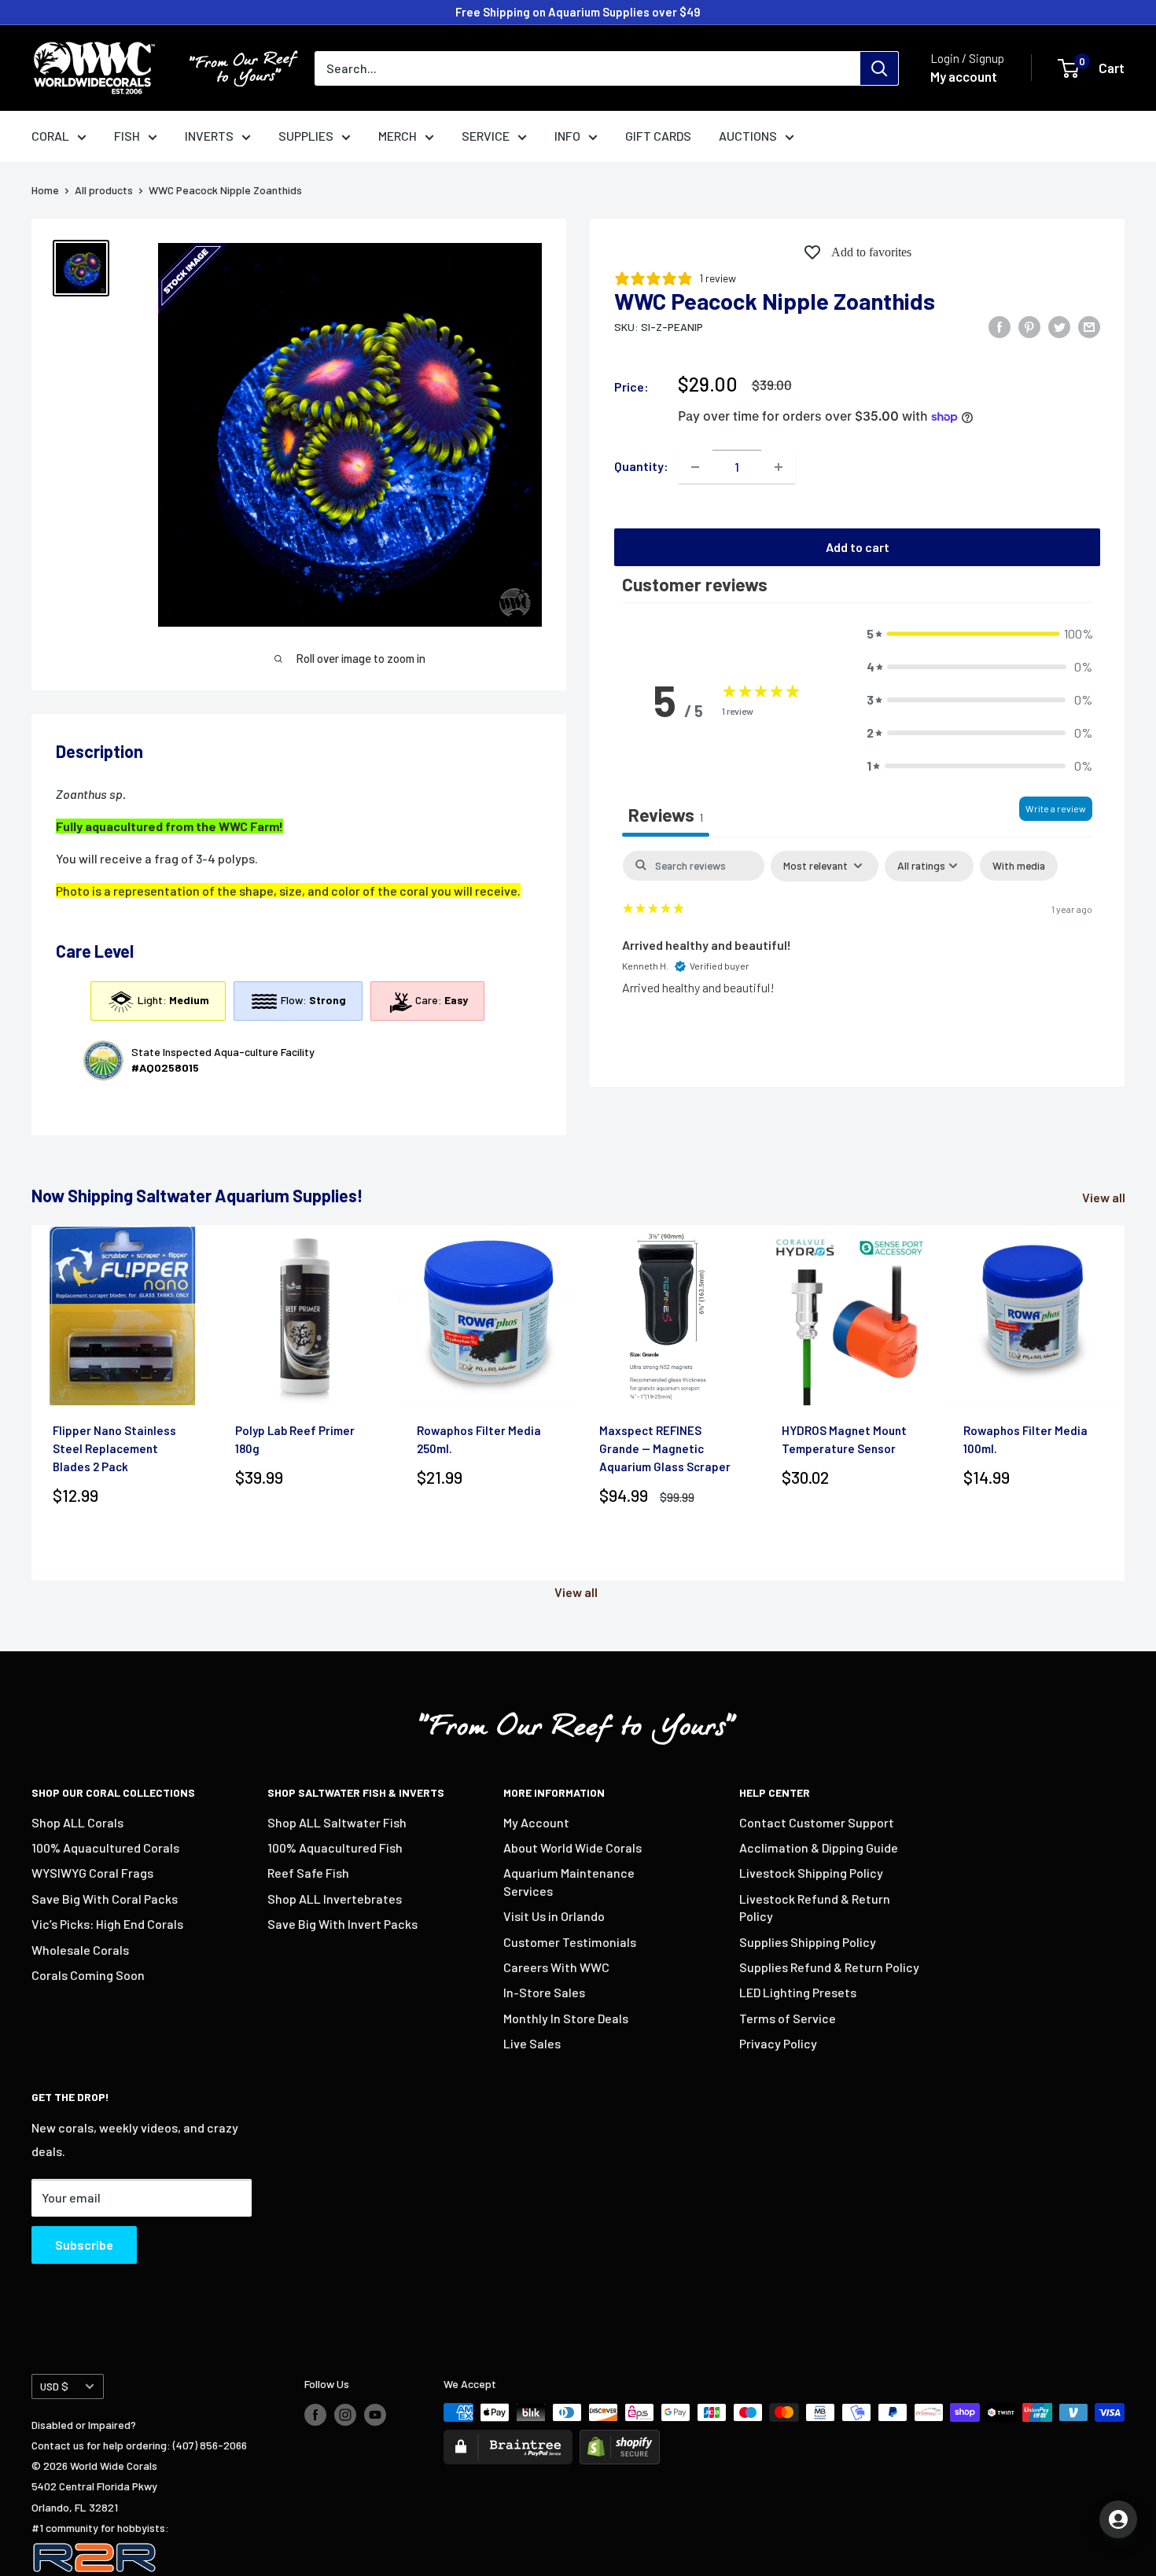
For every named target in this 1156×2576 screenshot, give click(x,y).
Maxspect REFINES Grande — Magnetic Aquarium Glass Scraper (665, 1449)
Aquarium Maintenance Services (569, 1881)
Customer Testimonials (570, 1942)
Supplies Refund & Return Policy (829, 1967)
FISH (127, 136)
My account (964, 76)
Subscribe (84, 2245)
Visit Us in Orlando (554, 1916)
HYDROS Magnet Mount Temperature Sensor (844, 1439)
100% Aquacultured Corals (105, 1847)
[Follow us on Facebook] (315, 2414)
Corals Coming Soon (88, 1975)
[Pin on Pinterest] (1029, 326)
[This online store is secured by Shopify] (620, 2440)
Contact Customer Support (817, 1822)
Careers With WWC (556, 1967)
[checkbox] (1019, 866)
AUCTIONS (748, 136)
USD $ (54, 2386)
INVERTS (209, 136)
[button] (979, 635)
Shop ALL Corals (77, 1822)
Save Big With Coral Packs (105, 1899)
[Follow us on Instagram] (345, 2414)
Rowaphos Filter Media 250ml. (479, 1439)
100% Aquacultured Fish (335, 1847)
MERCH (398, 136)
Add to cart (858, 548)
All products (104, 190)
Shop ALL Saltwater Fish (337, 1822)
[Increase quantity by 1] (779, 467)
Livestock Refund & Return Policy (815, 1907)
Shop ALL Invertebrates (335, 1899)
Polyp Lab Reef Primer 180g (295, 1439)
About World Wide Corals (572, 1847)
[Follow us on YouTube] (375, 2414)
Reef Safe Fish (308, 1873)
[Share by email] (1089, 326)
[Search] (879, 68)
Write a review (1056, 808)
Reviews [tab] (666, 815)
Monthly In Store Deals (566, 2018)
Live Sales (532, 2043)
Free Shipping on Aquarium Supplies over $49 (578, 12)
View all (1105, 1197)
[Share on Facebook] (1000, 326)
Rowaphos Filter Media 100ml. (1025, 1439)
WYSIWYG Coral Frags (92, 1873)
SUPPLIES (306, 136)
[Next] (1125, 1403)
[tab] (299, 935)
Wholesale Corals (80, 1950)
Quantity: (641, 467)
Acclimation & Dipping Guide (819, 1847)
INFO (567, 136)
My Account (536, 1822)
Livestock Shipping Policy (811, 1873)
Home (45, 190)
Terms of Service (788, 2018)
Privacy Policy (778, 2043)
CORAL (50, 136)
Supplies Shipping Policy (808, 1942)
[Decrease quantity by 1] (695, 467)
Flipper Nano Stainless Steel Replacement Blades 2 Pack (114, 1449)
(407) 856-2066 (210, 2445)
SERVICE (486, 136)
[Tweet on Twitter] (1059, 326)
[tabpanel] (857, 953)
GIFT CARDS (658, 136)
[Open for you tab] (1118, 2519)
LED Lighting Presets (798, 1992)
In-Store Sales (544, 1992)
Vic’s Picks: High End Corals (107, 1924)
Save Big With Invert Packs (342, 1924)
